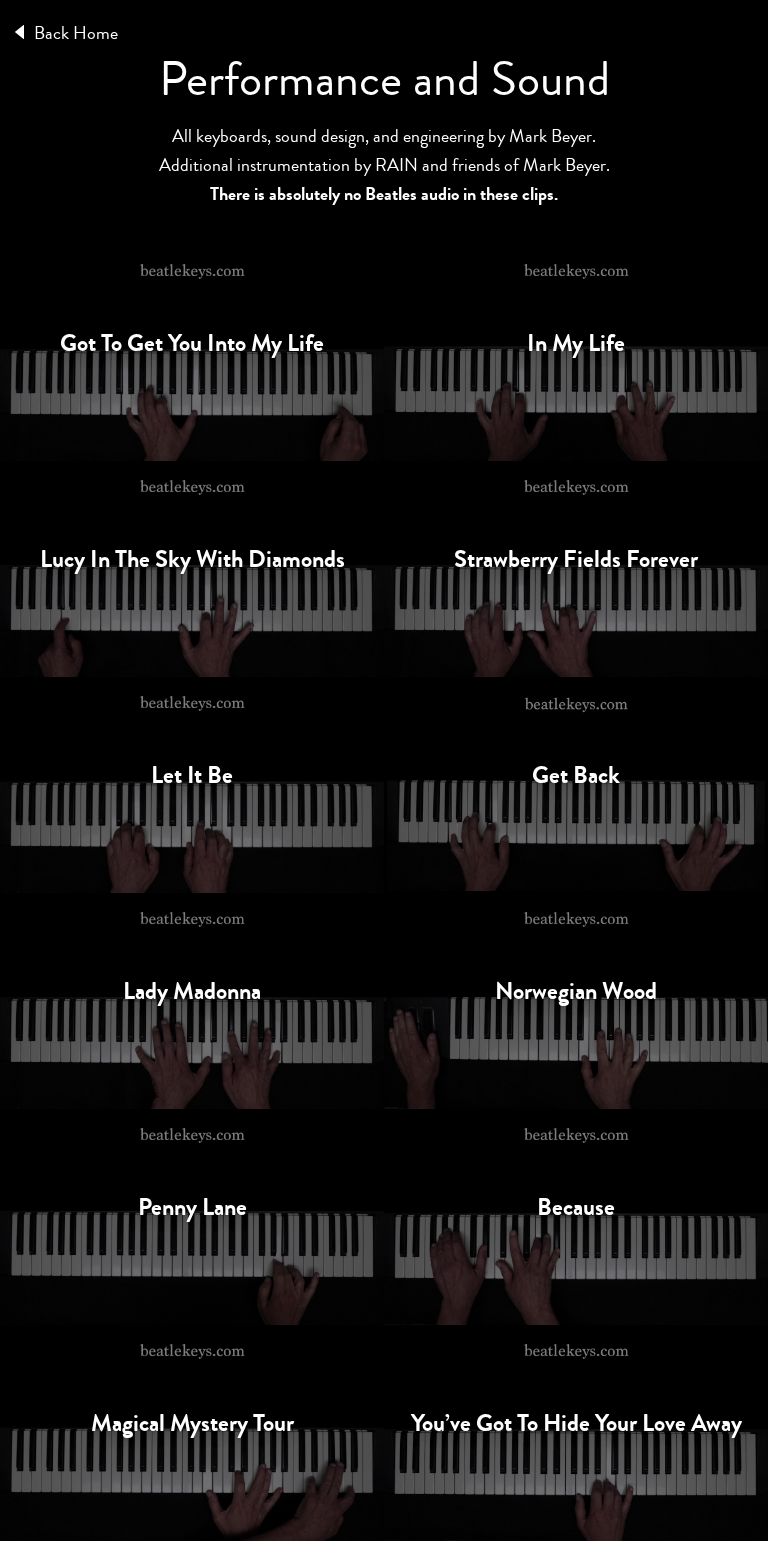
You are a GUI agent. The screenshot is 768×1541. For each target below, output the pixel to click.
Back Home (76, 33)
